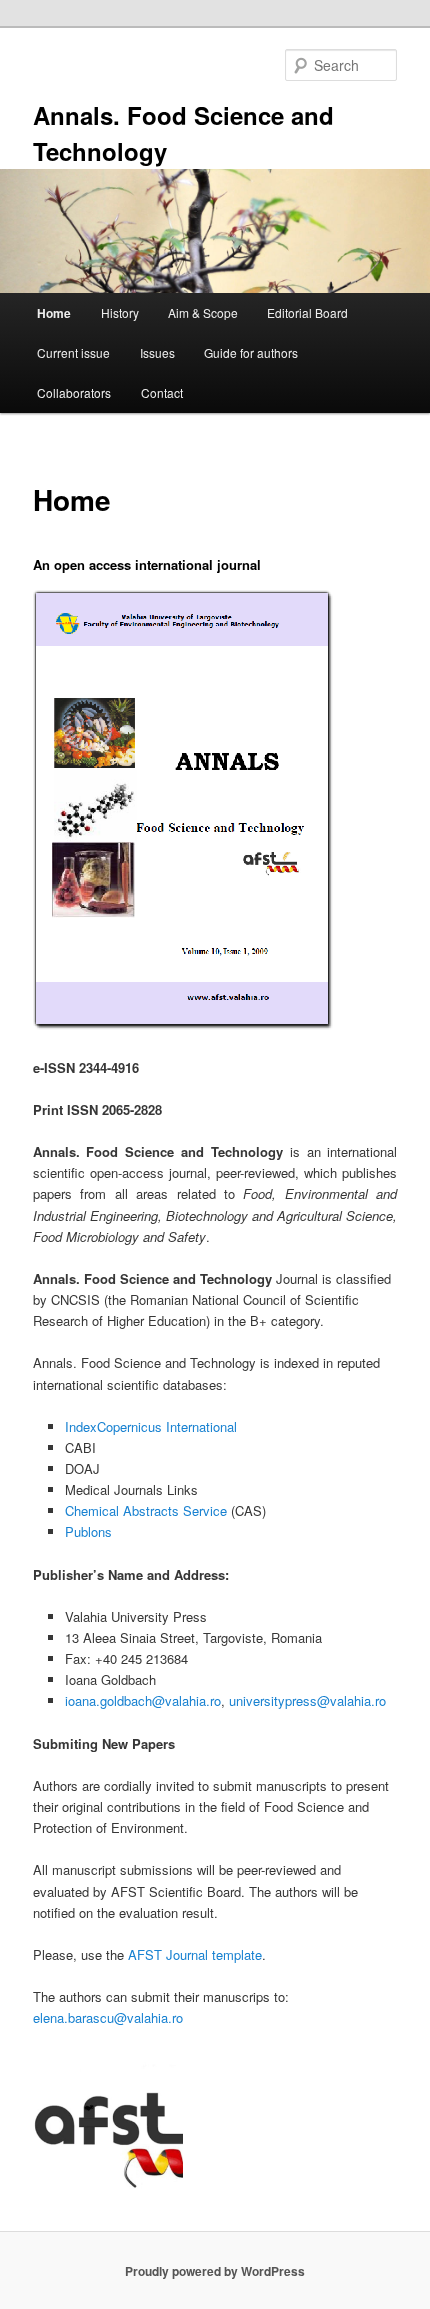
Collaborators (74, 392)
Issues (157, 352)
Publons (88, 1531)
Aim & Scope (203, 312)
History (120, 312)
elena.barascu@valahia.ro (108, 2017)
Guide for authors (251, 352)
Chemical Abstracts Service (146, 1510)
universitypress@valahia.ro (307, 1700)
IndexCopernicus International (151, 1426)
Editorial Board (307, 312)
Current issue (73, 352)
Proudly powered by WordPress (215, 2271)
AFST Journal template (195, 1954)
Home (54, 313)
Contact (162, 392)
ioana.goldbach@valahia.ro (143, 1700)
